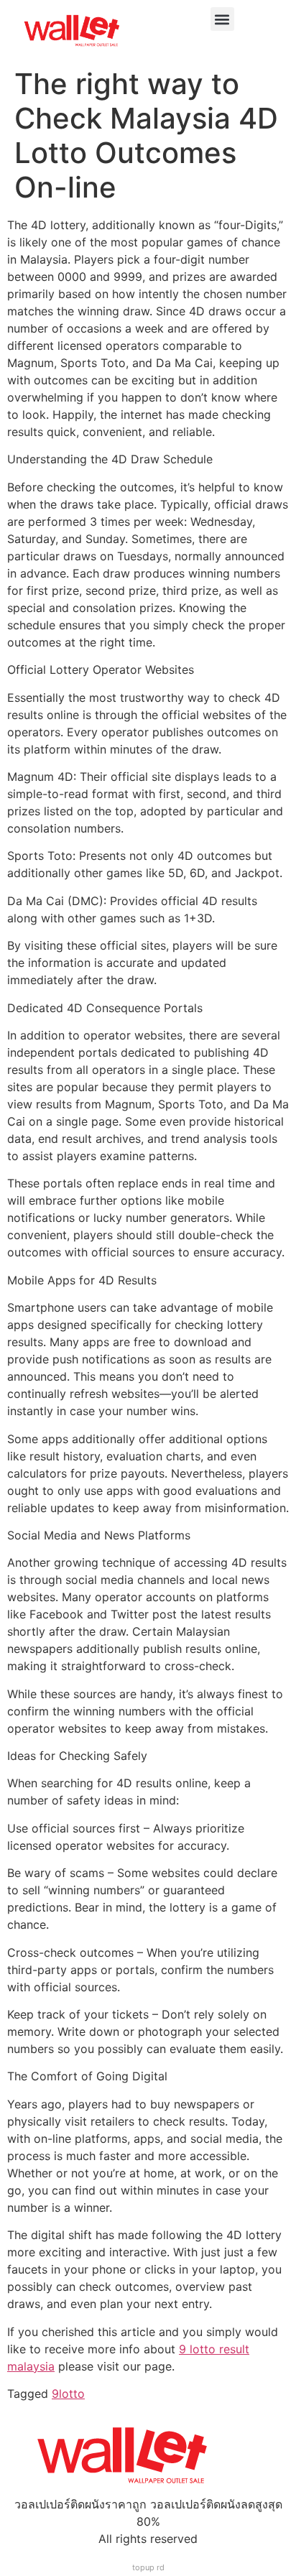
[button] (222, 19)
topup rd (148, 2567)
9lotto (68, 2394)
